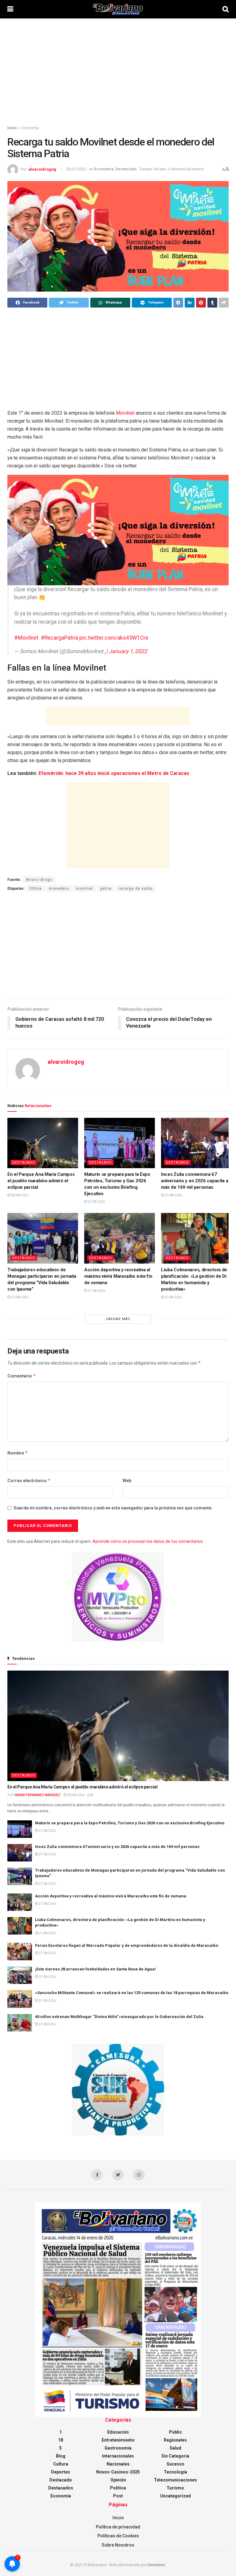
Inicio (12, 128)
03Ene (36, 889)
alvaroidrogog (42, 169)
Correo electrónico (29, 1480)
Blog (61, 2456)
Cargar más (118, 1319)
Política (118, 2488)
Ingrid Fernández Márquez (38, 1795)
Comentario (22, 1376)
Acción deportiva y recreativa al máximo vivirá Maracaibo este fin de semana (118, 1276)
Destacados (61, 2488)
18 (61, 2440)
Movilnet (126, 413)
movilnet (85, 889)
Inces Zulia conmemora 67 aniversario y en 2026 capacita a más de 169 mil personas (195, 1181)
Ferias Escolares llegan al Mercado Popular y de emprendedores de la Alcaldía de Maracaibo (127, 1945)
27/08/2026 (96, 1202)
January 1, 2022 (128, 651)
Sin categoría (175, 2456)
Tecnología (175, 2472)
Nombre (18, 1453)
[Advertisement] (118, 71)
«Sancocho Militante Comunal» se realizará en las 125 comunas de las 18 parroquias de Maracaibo (132, 1993)
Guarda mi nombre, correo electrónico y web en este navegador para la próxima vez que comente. (113, 1508)
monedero (59, 889)
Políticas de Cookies (118, 2536)
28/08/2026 (19, 1195)
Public (175, 2432)
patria (106, 889)
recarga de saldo (136, 889)
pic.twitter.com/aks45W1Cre (114, 638)
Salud (175, 2448)
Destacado (126, 169)
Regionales (175, 2440)
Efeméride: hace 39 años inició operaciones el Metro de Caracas (114, 773)
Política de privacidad (118, 2527)
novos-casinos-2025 (118, 2472)
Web (127, 1481)
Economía (30, 128)
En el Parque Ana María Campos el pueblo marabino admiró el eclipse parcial (41, 1181)
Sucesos (175, 2464)
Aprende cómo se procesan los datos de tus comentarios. (148, 1541)
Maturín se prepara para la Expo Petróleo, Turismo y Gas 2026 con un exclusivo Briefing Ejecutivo (130, 1823)
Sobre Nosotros (118, 2545)
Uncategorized (175, 2496)
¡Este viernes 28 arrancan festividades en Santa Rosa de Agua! (95, 1969)
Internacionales (118, 2456)
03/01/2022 (76, 169)
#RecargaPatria (59, 638)
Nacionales (118, 2464)
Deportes (61, 2472)
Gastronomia (118, 2448)
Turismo (175, 2488)
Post (118, 2496)
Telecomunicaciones (175, 2480)
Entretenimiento (118, 2440)
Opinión (118, 2480)
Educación (118, 2432)
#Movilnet (26, 638)
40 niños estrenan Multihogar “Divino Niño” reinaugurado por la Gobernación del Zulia (119, 2017)
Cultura (61, 2464)
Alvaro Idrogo (39, 880)
